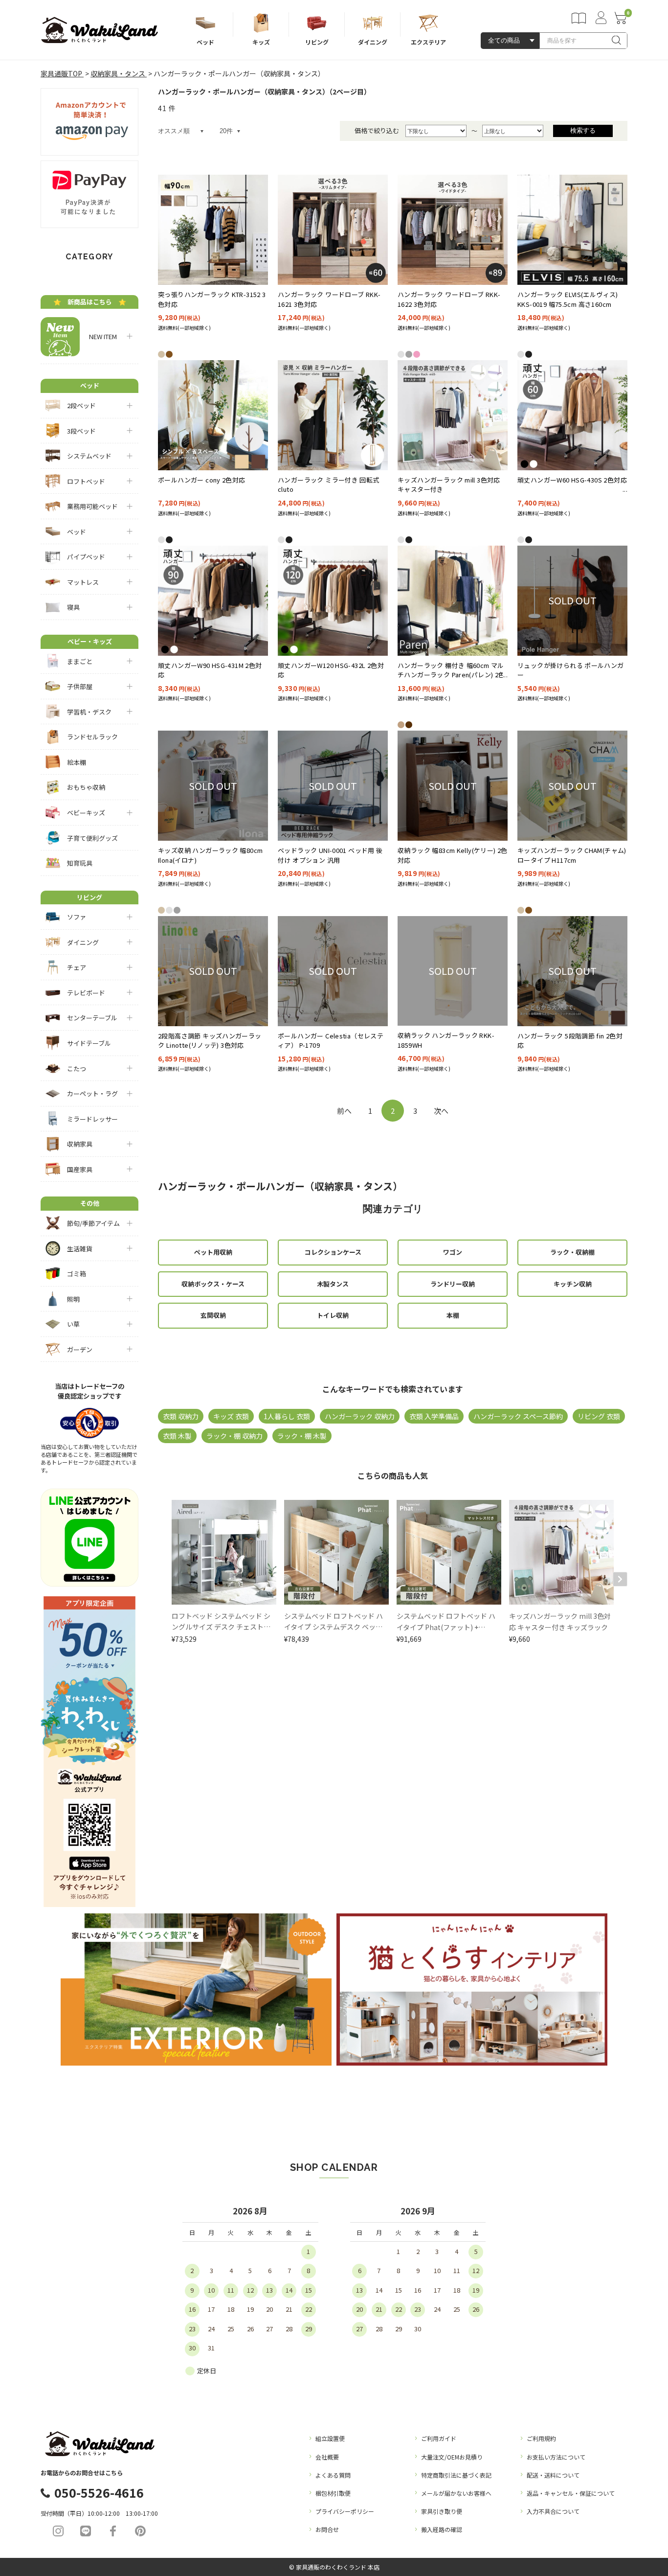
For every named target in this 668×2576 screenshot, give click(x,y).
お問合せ (327, 2529)
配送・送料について (553, 2475)
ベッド (77, 532)
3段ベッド (81, 431)
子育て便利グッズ (92, 838)
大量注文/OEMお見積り (452, 2457)
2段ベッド (81, 405)
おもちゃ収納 (86, 787)
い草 (73, 1324)
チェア (77, 967)
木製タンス (333, 1284)
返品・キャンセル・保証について (571, 2493)
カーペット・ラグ (92, 1093)
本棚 (453, 1315)
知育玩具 (80, 863)
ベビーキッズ (86, 813)
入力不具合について (553, 2511)
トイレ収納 (333, 1315)
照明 (73, 1299)
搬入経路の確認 (442, 2529)
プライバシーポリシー (345, 2511)
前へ (344, 1111)
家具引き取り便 (442, 2511)
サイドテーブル (89, 1043)
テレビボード (86, 993)
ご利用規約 (541, 2438)
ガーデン (80, 1349)
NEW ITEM (100, 336)
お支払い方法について (556, 2457)
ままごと (80, 661)
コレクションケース (333, 1252)
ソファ (77, 917)
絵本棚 (77, 762)
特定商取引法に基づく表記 (456, 2475)
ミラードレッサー (92, 1119)
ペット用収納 (213, 1252)
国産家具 (80, 1169)
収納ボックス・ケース (213, 1284)
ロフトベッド (86, 481)
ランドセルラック (92, 737)
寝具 (73, 607)
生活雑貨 (80, 1249)
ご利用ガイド (439, 2438)
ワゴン (453, 1252)
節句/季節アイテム (93, 1223)
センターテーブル (92, 1018)
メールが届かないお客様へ (456, 2493)
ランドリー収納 (453, 1284)
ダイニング (83, 942)
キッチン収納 (573, 1284)
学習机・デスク (89, 712)
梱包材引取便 (333, 2493)
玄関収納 (213, 1315)
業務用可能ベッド (92, 506)
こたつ (77, 1069)
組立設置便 (330, 2438)
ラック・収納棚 (572, 1252)
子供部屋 (80, 686)
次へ (441, 1111)
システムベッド (89, 456)
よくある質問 (333, 2475)
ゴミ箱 (77, 1274)
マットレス (83, 582)
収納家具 (80, 1144)
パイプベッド (86, 557)
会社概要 (327, 2457)
